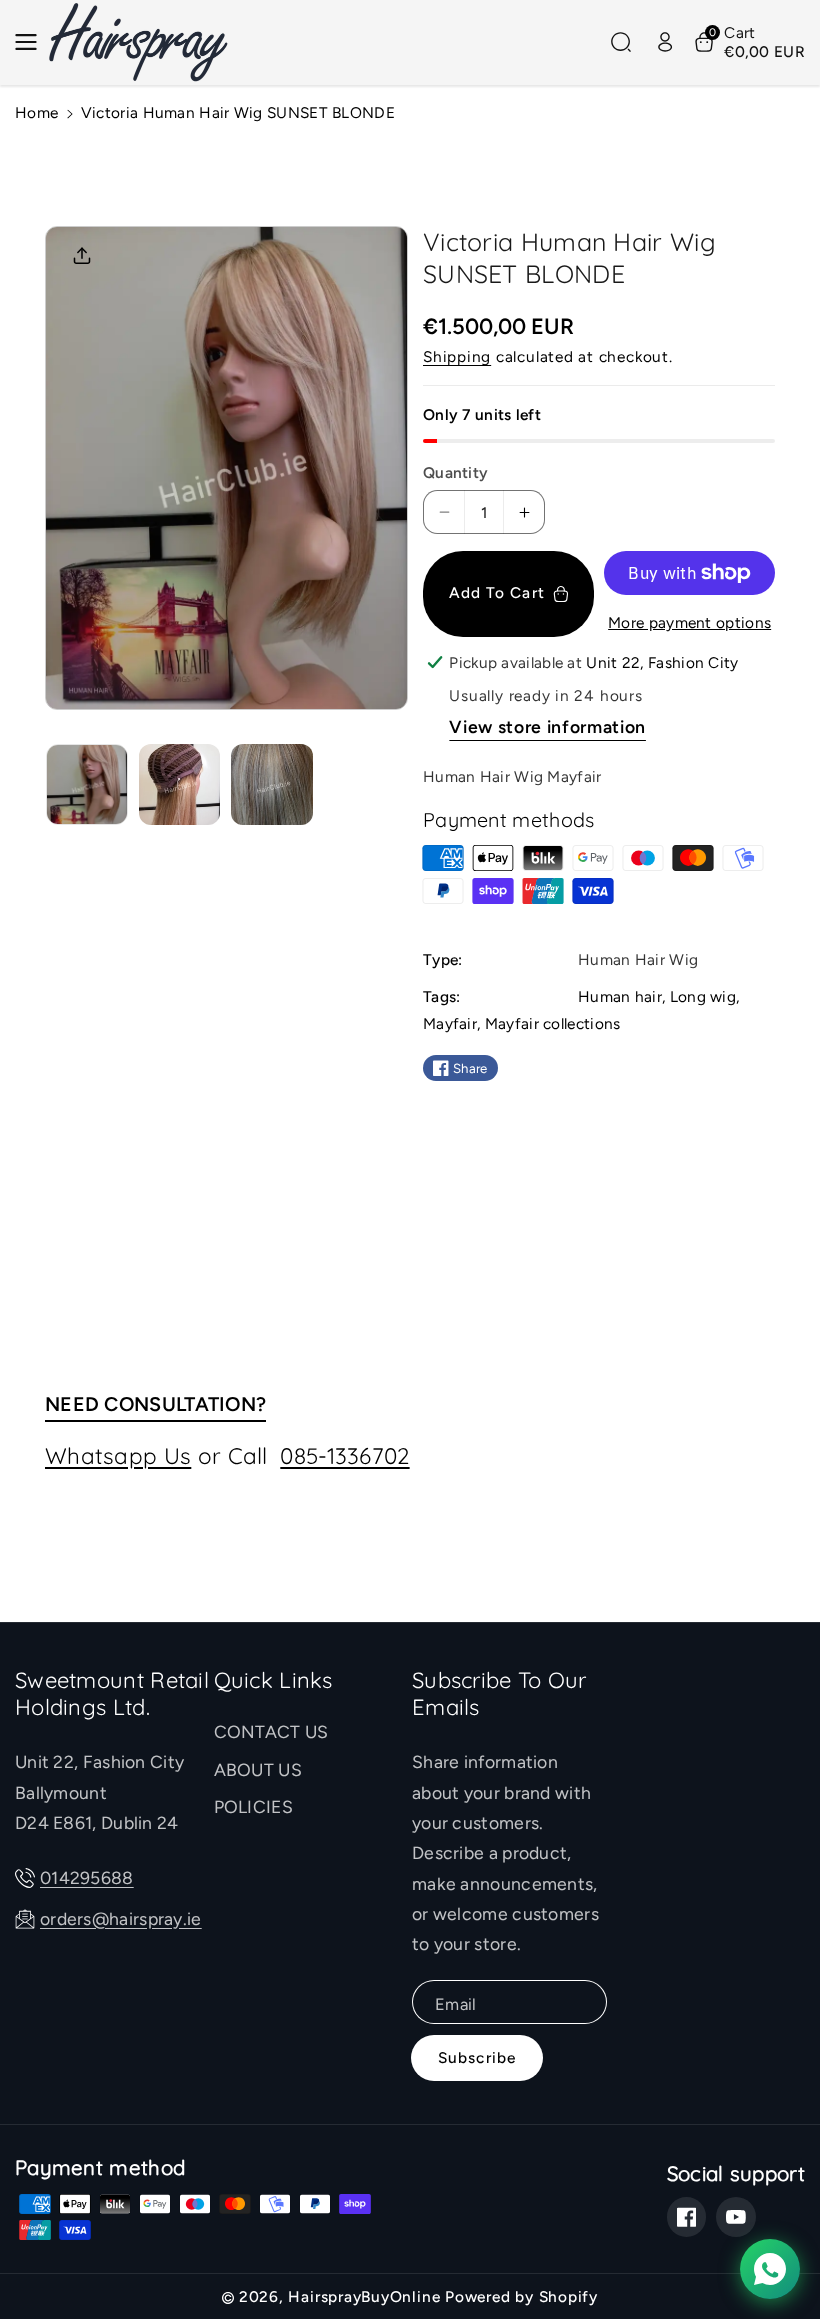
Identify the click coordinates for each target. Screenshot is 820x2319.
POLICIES (253, 1806)
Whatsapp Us (118, 1455)
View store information (547, 726)
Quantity (455, 472)
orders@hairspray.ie (121, 1918)
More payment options (689, 622)
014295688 (87, 1877)
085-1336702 (344, 1455)
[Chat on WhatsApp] (770, 2269)
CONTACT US (271, 1731)
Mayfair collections (553, 1023)
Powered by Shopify (521, 2296)
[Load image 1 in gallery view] (87, 785)
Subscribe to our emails (499, 1694)
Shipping (457, 356)
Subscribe (477, 2057)
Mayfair (450, 1023)
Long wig (703, 996)
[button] (32, 42)
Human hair (620, 996)
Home (36, 112)
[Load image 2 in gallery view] (180, 785)
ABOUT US (258, 1769)
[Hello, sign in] (665, 42)
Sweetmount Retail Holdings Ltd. (112, 1694)
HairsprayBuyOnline (364, 2296)
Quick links (273, 1680)
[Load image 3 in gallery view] (272, 785)
